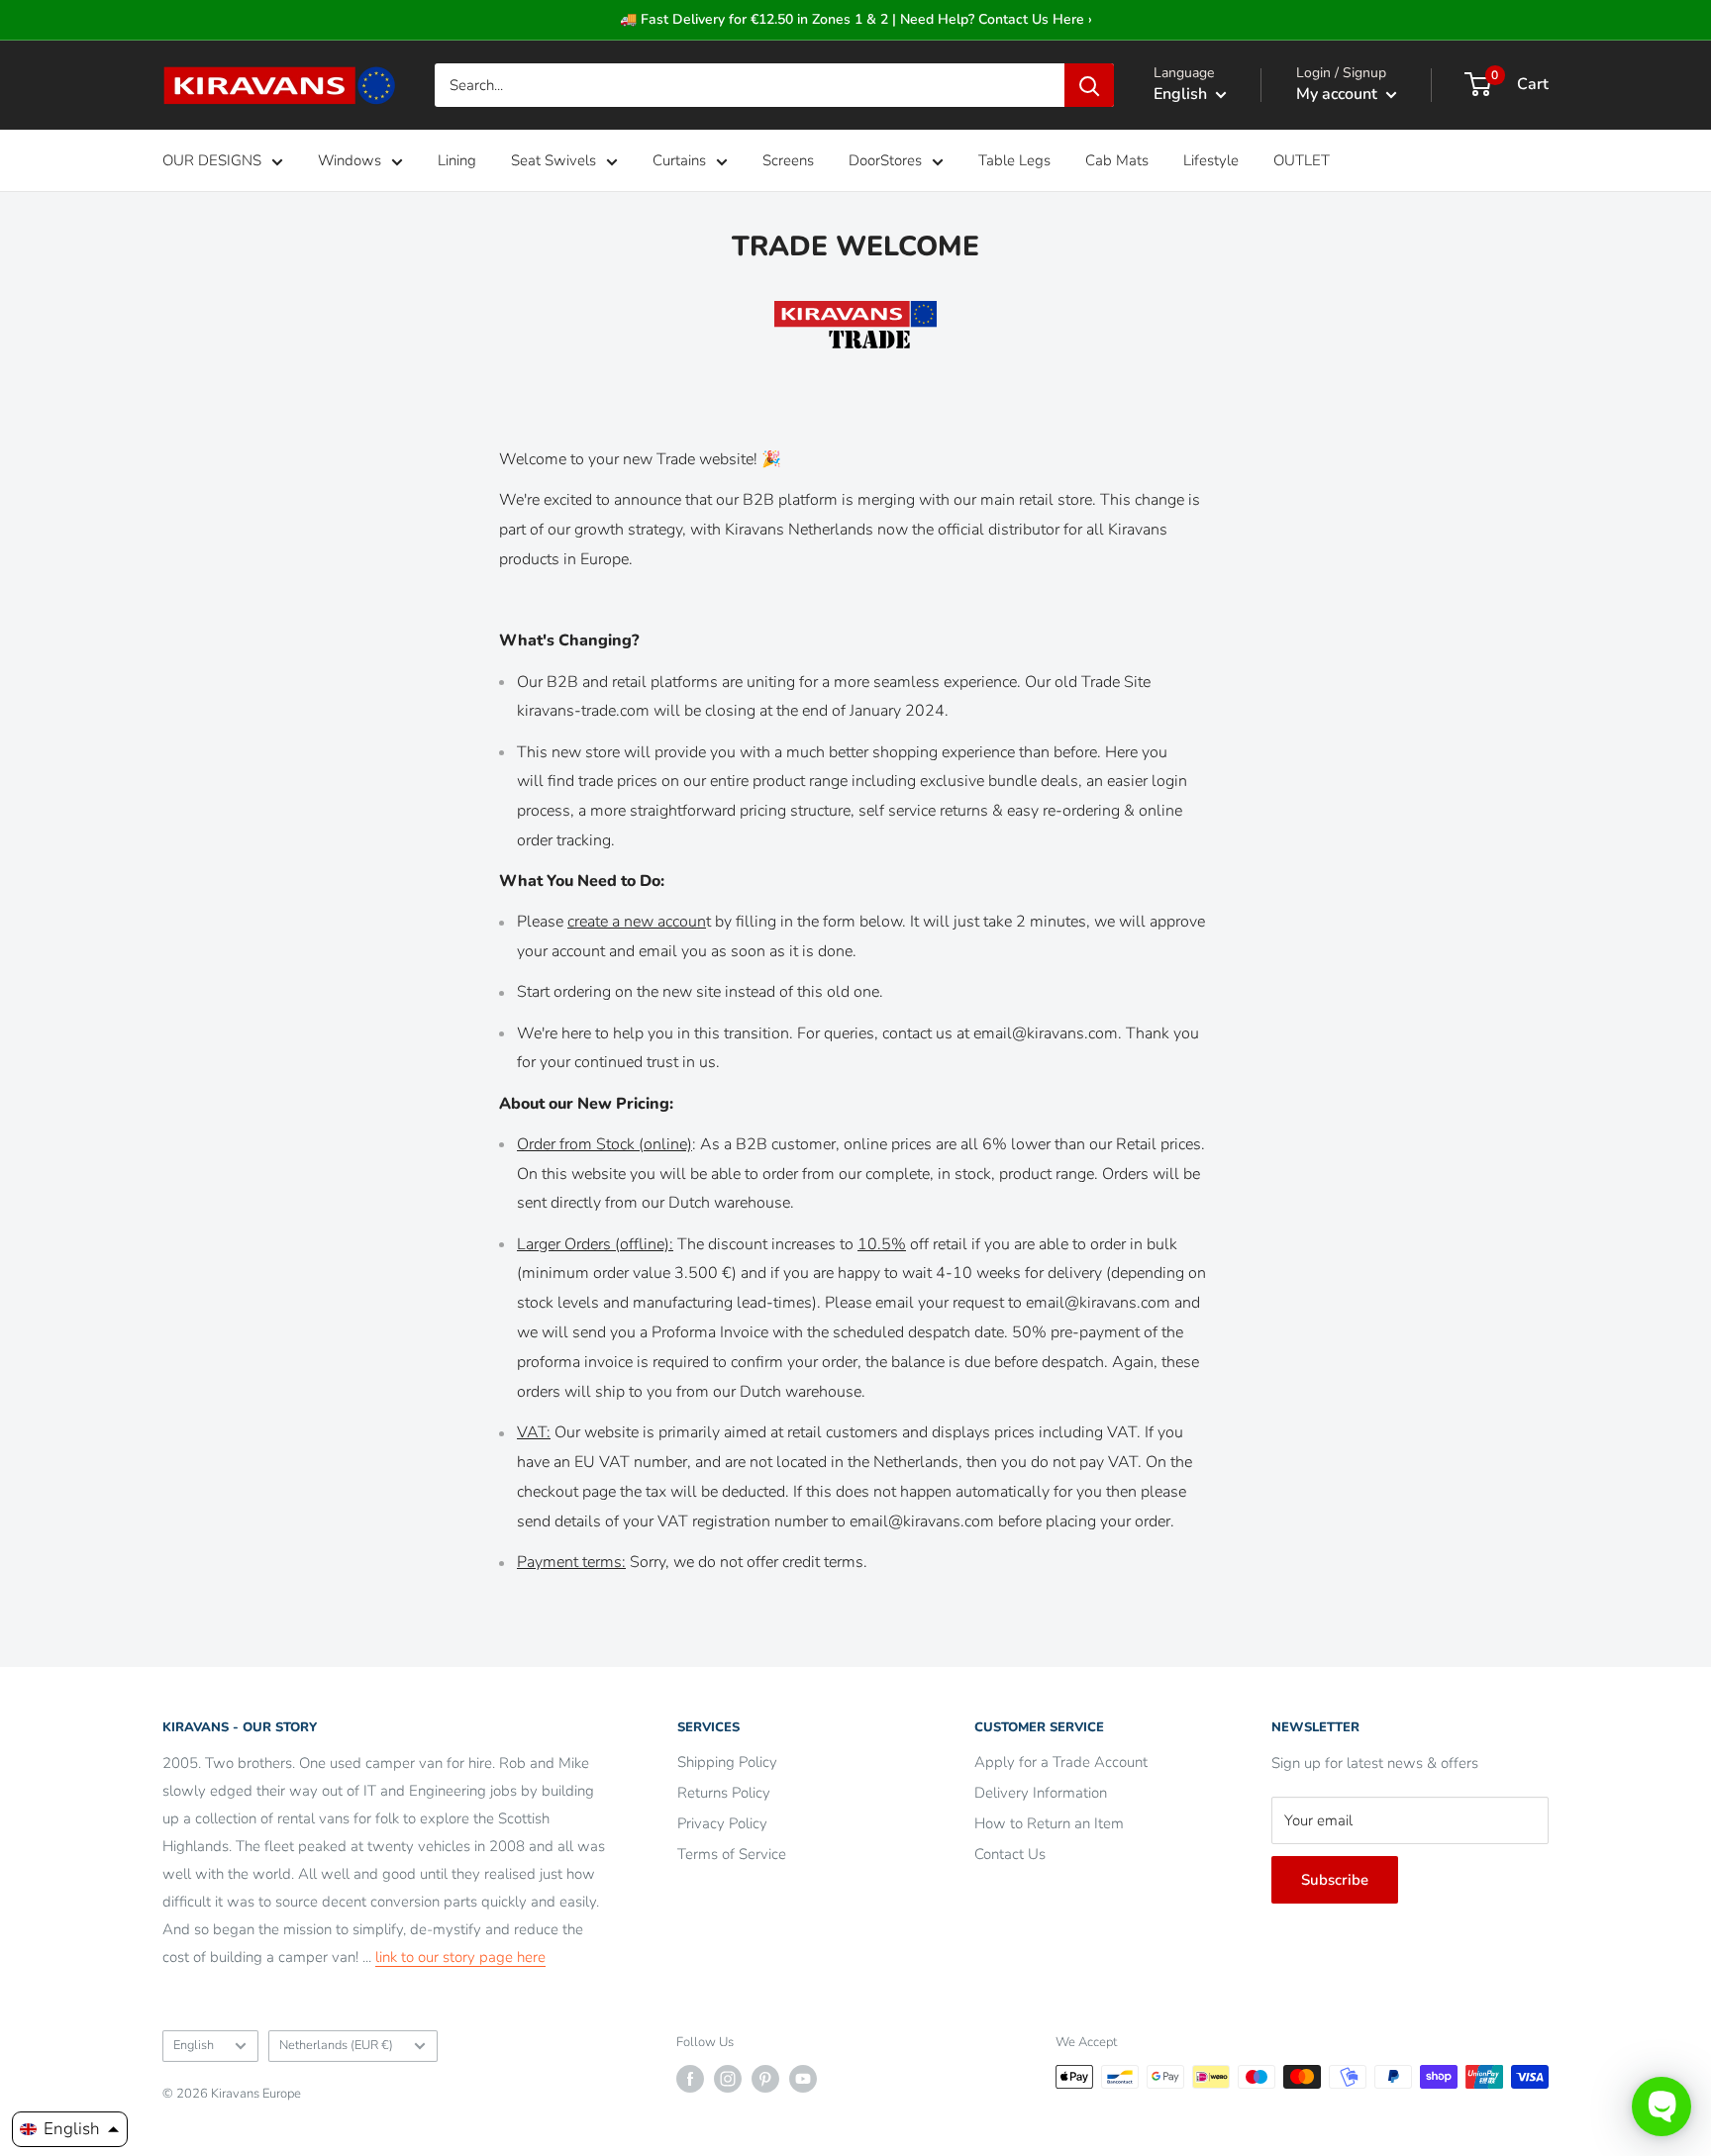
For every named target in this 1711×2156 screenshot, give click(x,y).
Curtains (679, 160)
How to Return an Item (1049, 1823)
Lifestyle (1211, 160)
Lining (457, 160)
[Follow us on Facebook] (690, 2079)
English (194, 2045)
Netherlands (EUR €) (336, 2045)
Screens (788, 160)
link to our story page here (460, 1957)
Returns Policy (724, 1793)
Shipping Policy (727, 1762)
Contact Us (1010, 1854)
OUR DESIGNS (212, 160)
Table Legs (1014, 160)
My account (1339, 94)
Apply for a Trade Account (1061, 1762)
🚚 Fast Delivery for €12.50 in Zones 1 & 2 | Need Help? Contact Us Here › (856, 19)
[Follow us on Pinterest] (765, 2079)
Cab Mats (1117, 160)
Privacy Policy (722, 1823)
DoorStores (885, 160)
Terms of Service (732, 1854)
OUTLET (1302, 160)
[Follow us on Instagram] (728, 2079)
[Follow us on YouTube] (803, 2079)
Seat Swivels (554, 160)
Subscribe (1335, 1880)
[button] (70, 2129)
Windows (350, 160)
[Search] (1089, 85)
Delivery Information (1041, 1793)
